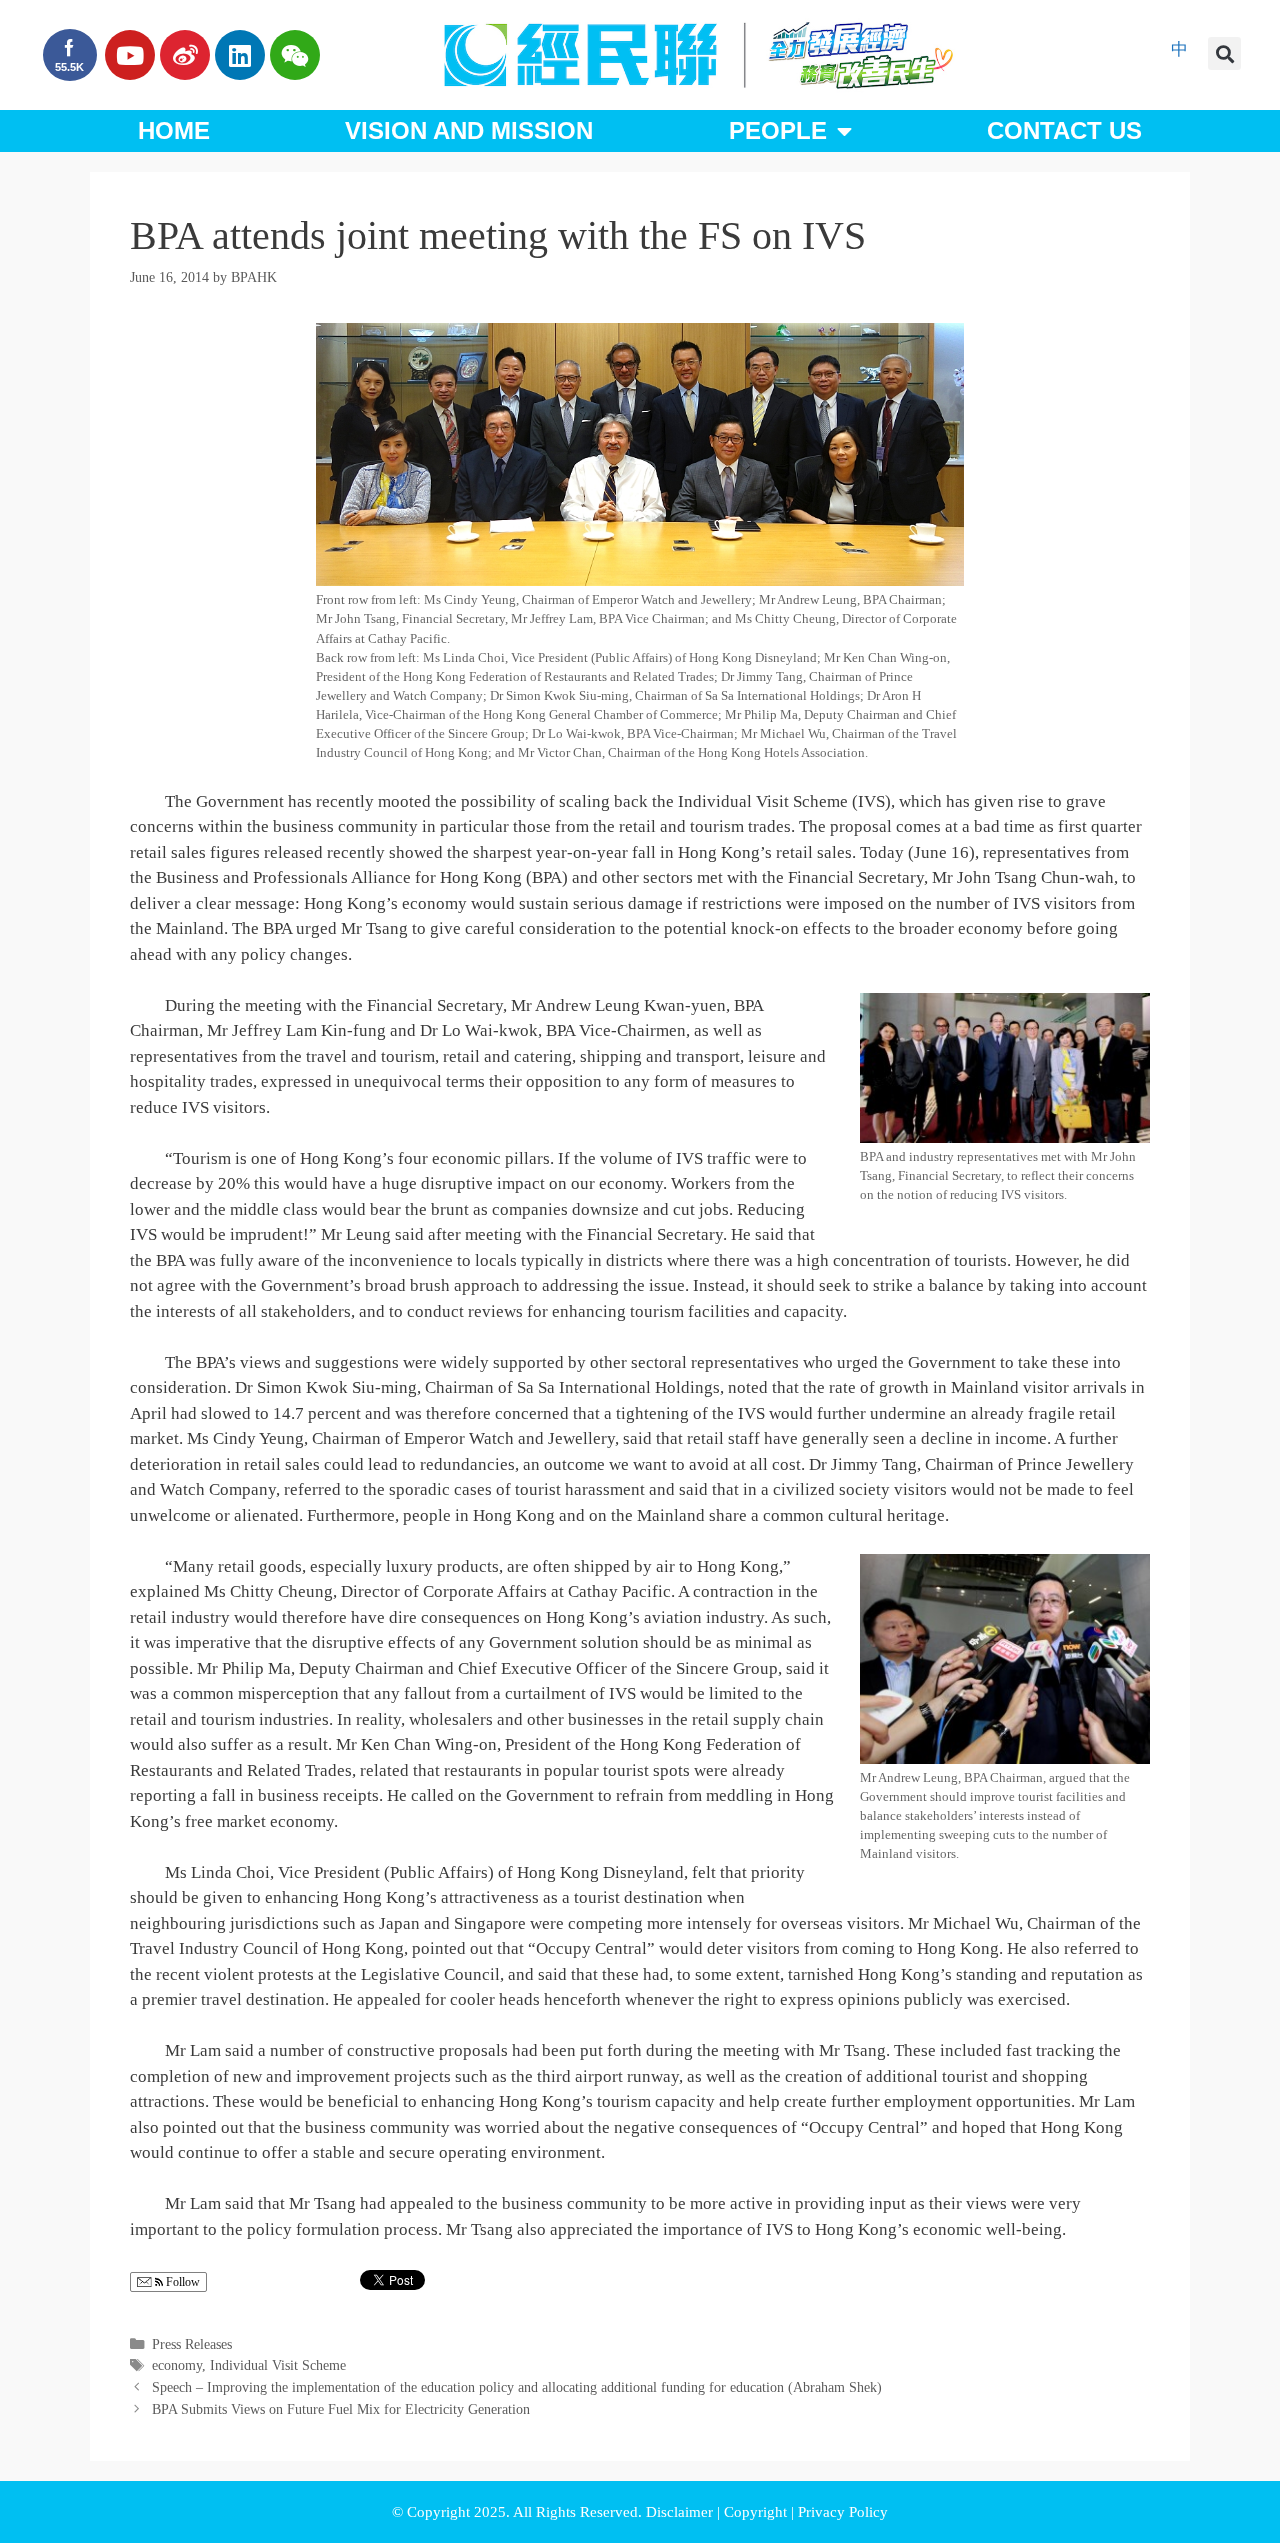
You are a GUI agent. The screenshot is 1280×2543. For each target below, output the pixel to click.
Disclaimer (681, 2512)
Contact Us (1064, 130)
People (778, 130)
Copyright (757, 2512)
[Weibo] (185, 55)
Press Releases (192, 2344)
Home (174, 130)
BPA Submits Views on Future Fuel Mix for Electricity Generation (341, 2409)
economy (177, 2365)
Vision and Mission (469, 130)
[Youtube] (130, 55)
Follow (181, 2282)
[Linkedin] (240, 55)
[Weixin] (295, 55)
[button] (1224, 53)
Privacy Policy (843, 2512)
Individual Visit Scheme (278, 2365)
